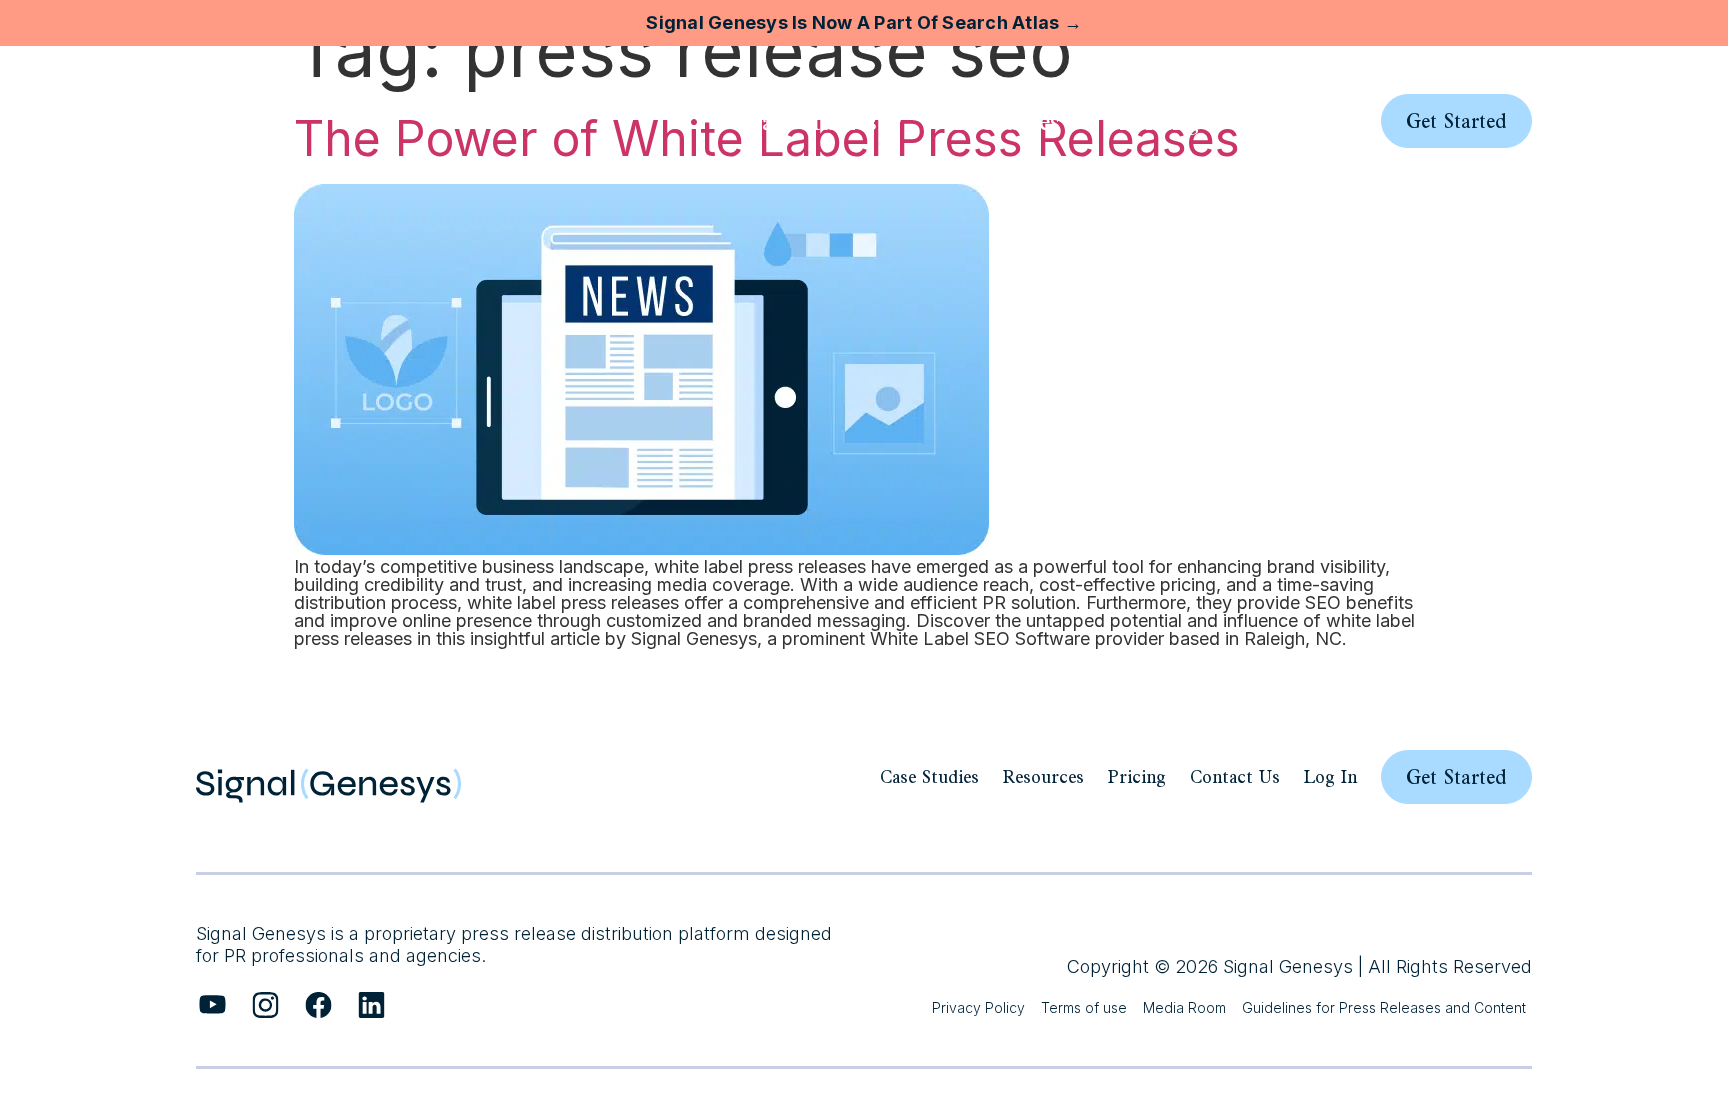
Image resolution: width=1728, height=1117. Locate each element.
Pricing (1137, 776)
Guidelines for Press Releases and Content (1384, 1007)
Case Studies (929, 776)
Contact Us (1235, 776)
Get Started (1456, 776)
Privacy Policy (978, 1007)
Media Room (1184, 1007)
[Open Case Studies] (895, 121)
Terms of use (1084, 1007)
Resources (1043, 776)
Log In (1330, 776)
